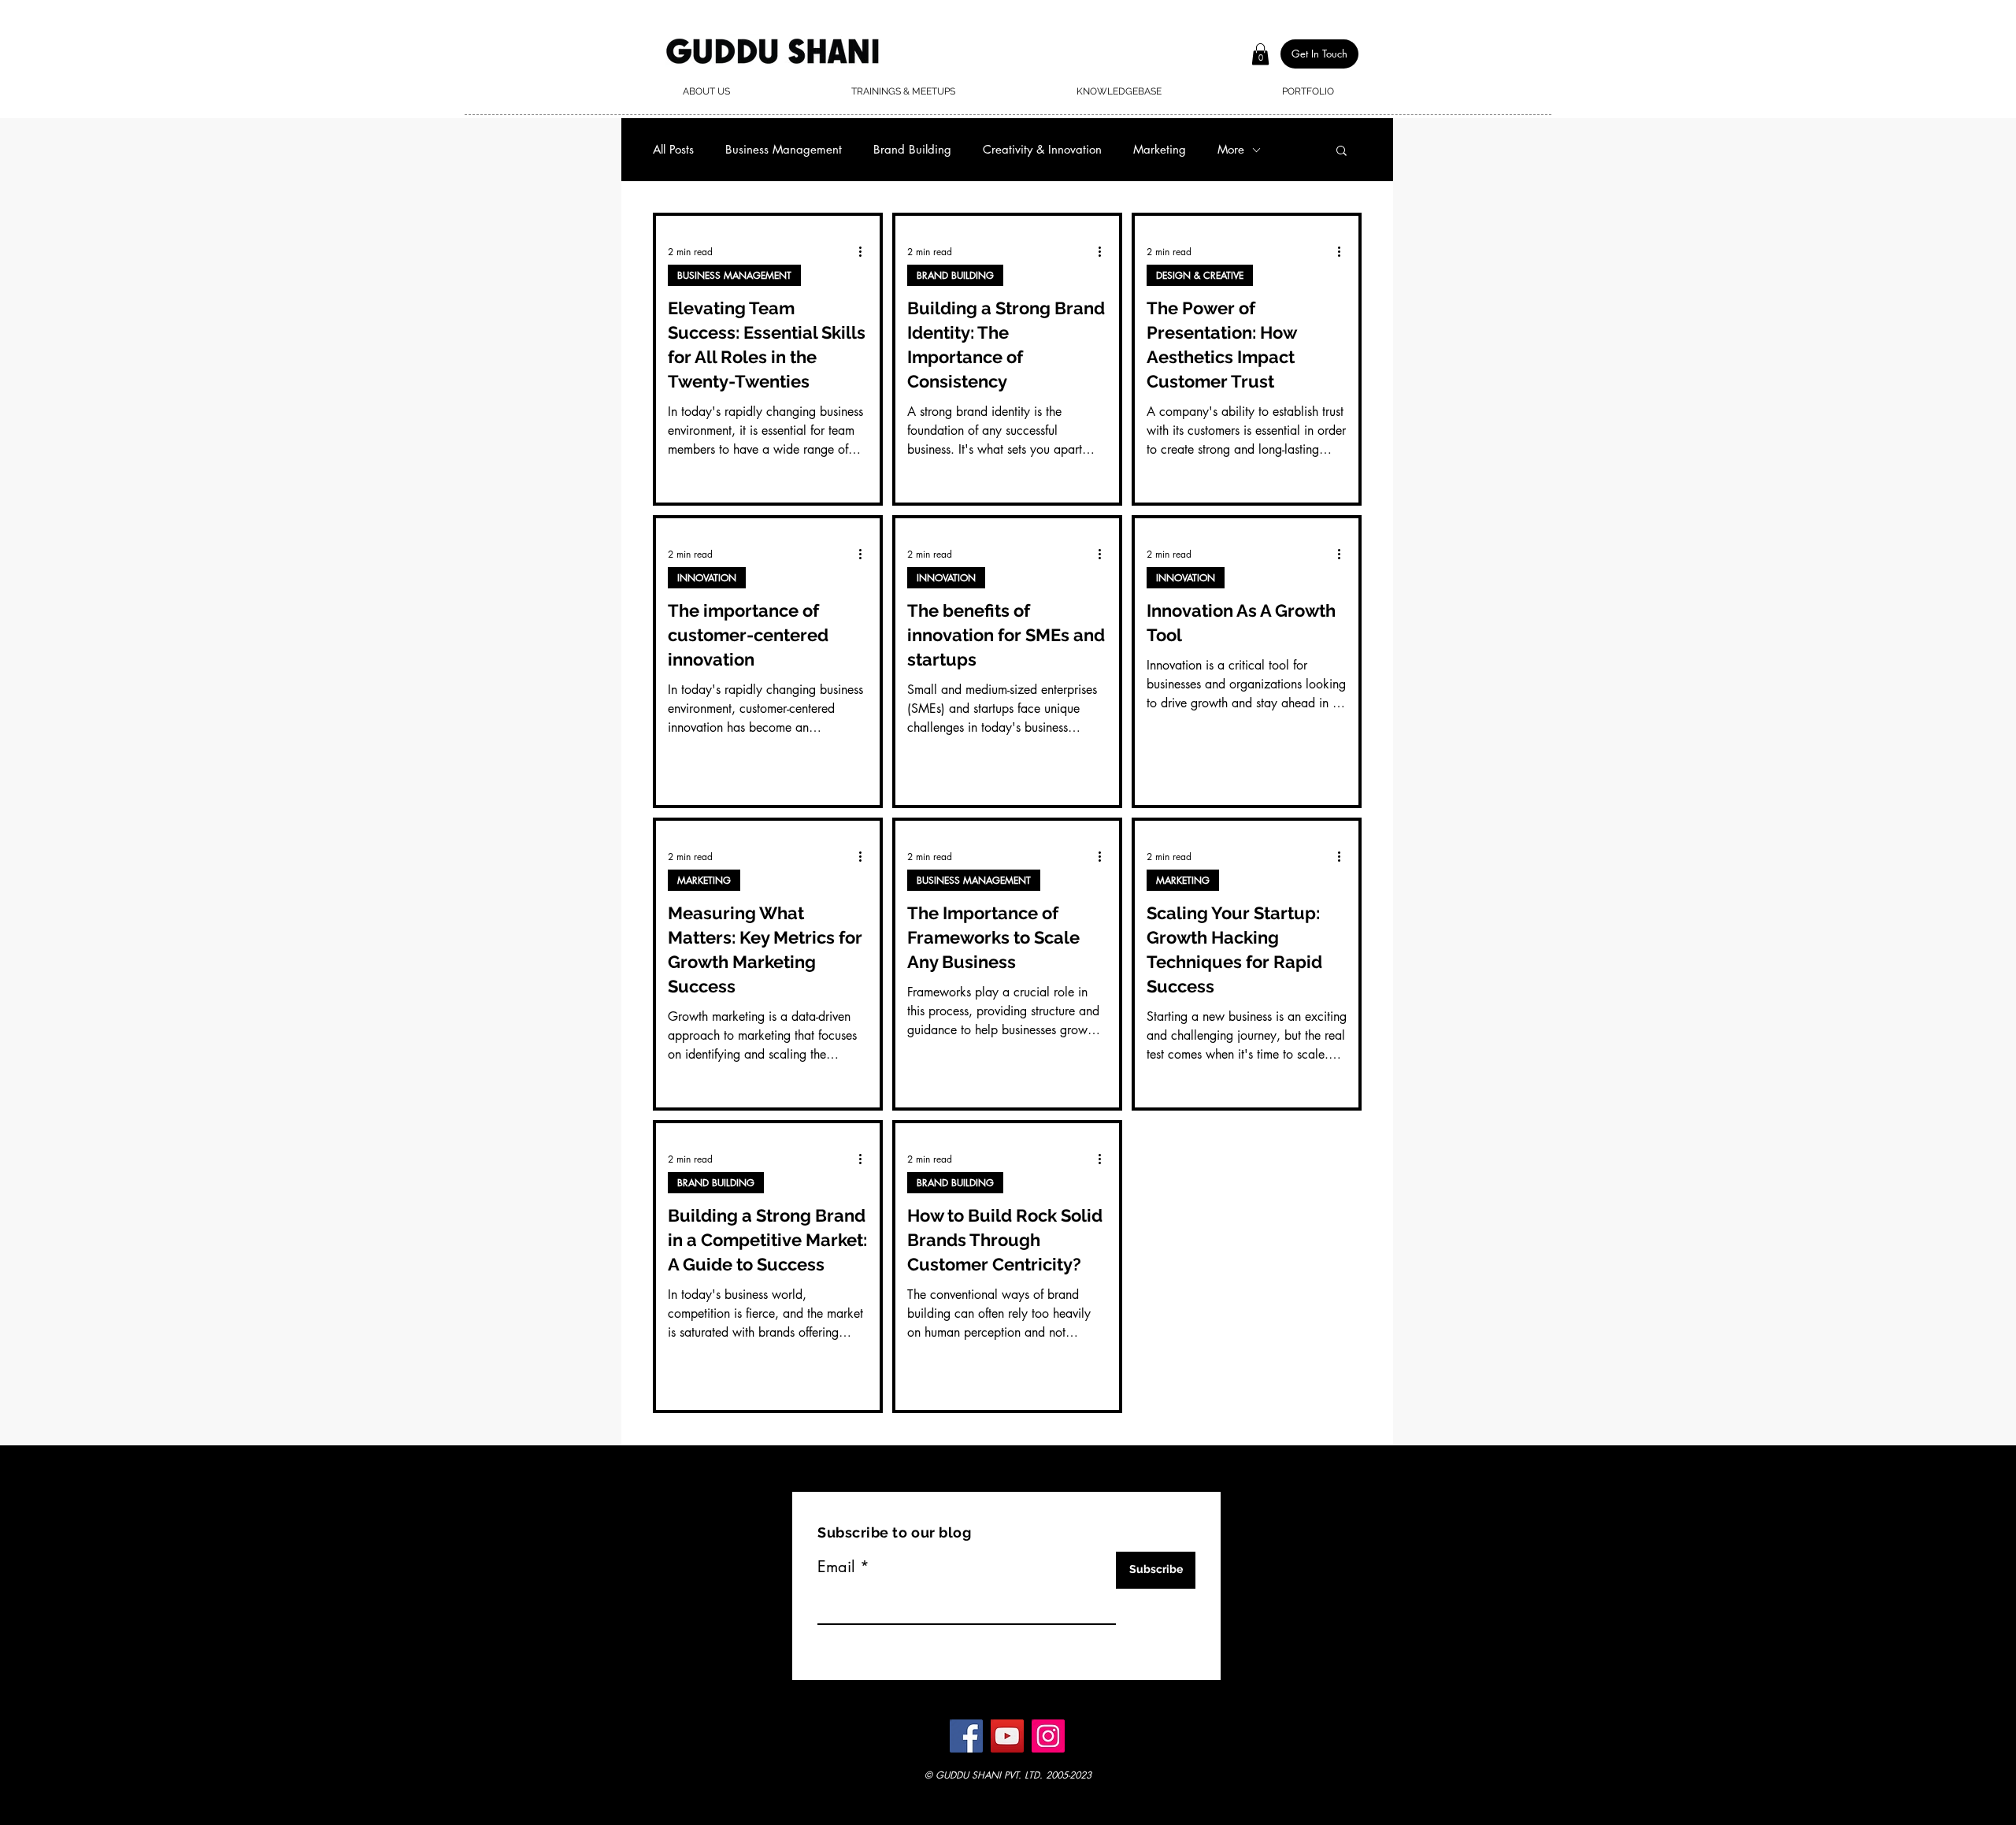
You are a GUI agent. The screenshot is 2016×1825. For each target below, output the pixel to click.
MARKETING (704, 880)
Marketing (1160, 150)
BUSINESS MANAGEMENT (734, 275)
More (1231, 150)
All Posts (673, 150)
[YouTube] (1007, 1736)
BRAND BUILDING (955, 275)
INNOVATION (707, 578)
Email (836, 1567)
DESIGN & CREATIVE (1200, 275)
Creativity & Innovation (1042, 150)
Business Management (784, 150)
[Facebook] (966, 1736)
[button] (1260, 54)
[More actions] (865, 251)
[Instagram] (1048, 1736)
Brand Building (912, 150)
